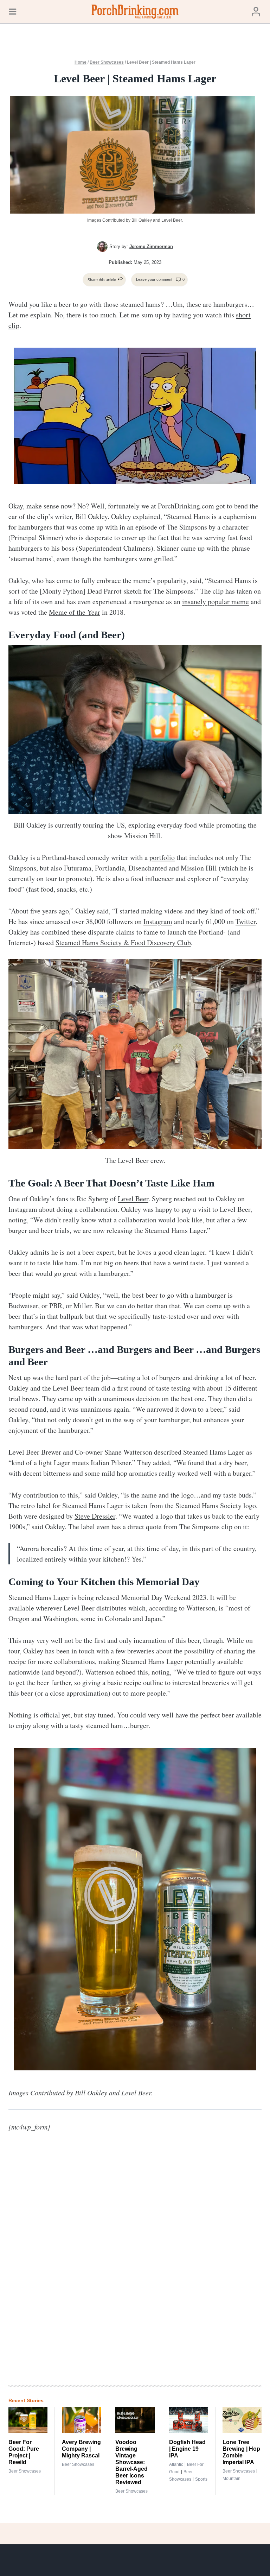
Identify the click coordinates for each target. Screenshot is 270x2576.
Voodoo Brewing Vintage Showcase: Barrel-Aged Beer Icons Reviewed (131, 2462)
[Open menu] (13, 11)
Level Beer (133, 1199)
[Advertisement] (160, 2264)
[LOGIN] (256, 11)
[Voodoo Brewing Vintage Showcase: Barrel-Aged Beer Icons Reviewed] (135, 2420)
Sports (201, 2479)
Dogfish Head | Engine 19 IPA (187, 2449)
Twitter (246, 921)
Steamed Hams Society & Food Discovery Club (123, 942)
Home (81, 62)
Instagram (158, 921)
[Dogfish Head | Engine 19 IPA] (189, 2420)
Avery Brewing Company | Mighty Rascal (81, 2449)
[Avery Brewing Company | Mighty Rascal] (81, 2420)
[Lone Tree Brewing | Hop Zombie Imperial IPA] (242, 2420)
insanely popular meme (216, 602)
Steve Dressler (95, 1516)
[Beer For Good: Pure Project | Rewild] (28, 2420)
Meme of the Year (75, 612)
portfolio (162, 857)
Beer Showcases (107, 62)
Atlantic (176, 2464)
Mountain (232, 2479)
